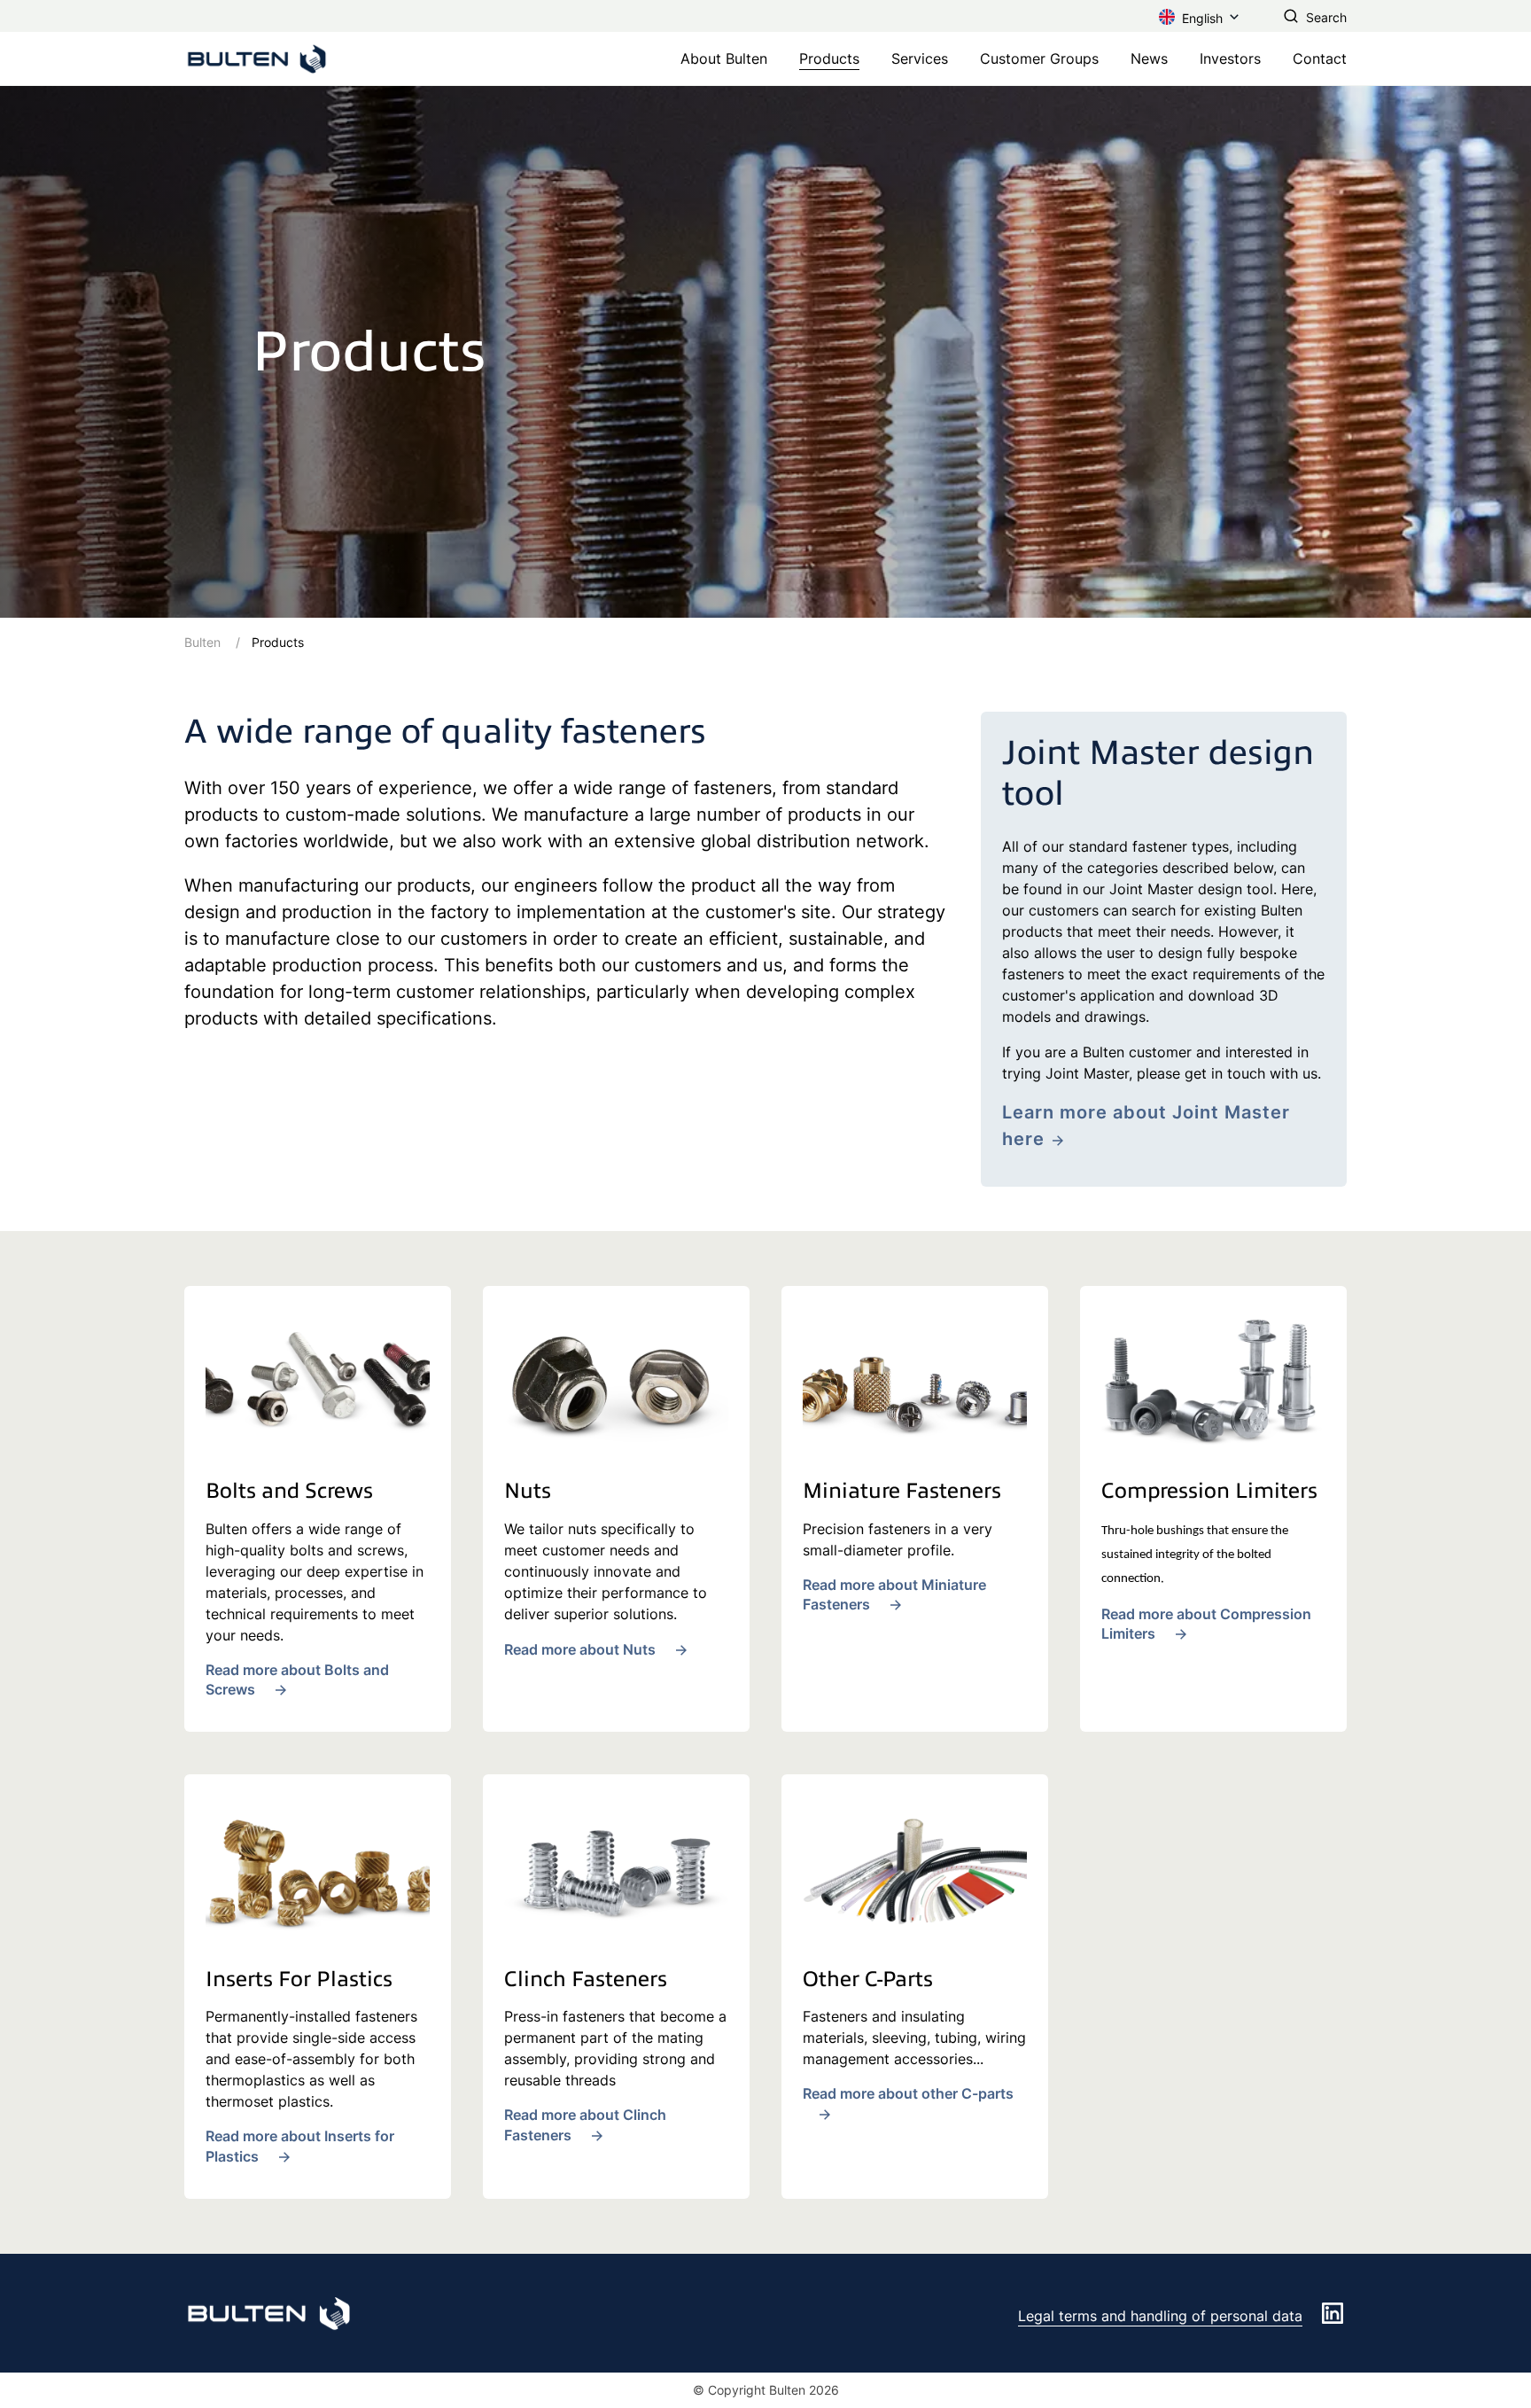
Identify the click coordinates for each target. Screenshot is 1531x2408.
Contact (1320, 58)
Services (920, 58)
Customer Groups (1039, 58)
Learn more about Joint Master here (1146, 1125)
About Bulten (724, 58)
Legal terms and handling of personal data (1160, 2316)
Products (829, 58)
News (1149, 58)
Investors (1230, 58)
